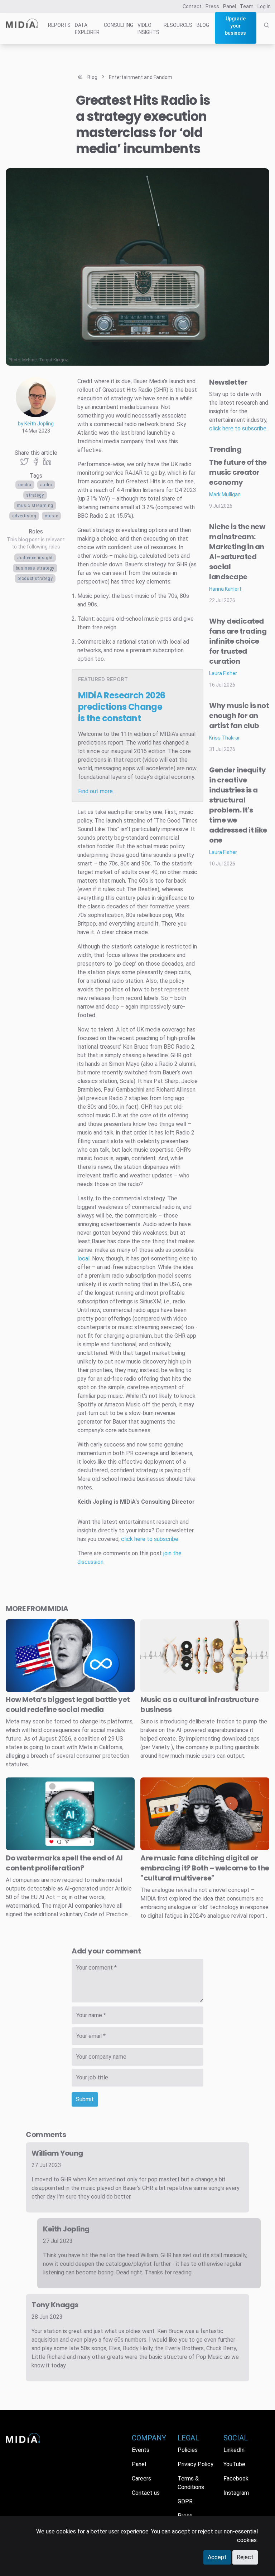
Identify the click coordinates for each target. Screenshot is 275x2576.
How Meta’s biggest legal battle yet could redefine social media (68, 1704)
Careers (141, 2479)
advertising (24, 516)
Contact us (146, 2493)
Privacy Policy (196, 2464)
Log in (264, 6)
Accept (217, 2557)
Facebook (236, 2479)
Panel (230, 6)
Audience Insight (35, 558)
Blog (203, 25)
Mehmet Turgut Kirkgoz (45, 360)
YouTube (234, 2464)
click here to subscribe (150, 1539)
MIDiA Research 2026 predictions (122, 707)
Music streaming (35, 506)
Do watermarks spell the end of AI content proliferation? (64, 1863)
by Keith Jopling (36, 424)
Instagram (236, 2493)
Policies (188, 2450)
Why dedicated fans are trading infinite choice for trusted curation (238, 641)
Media (25, 485)
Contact (192, 6)
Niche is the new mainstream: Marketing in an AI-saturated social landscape (237, 552)
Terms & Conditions (191, 2483)
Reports (59, 25)
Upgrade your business (235, 26)
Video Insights (148, 29)
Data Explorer (87, 29)
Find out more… (97, 791)
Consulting (119, 25)
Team (247, 6)
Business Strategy (35, 568)
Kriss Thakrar (225, 738)
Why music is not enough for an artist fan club (239, 716)
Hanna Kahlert (225, 589)
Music (51, 516)
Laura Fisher (223, 673)
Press (212, 6)
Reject (245, 2557)
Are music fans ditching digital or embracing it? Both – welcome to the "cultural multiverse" (205, 1868)
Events (141, 2450)
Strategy (35, 495)
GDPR (185, 2501)
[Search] (266, 33)
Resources (178, 25)
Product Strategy (35, 579)
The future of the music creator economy (238, 472)
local (83, 1258)
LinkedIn (234, 2450)
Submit (85, 2099)
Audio (46, 485)
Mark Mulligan (225, 494)
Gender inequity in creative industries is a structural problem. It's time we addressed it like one (238, 805)
